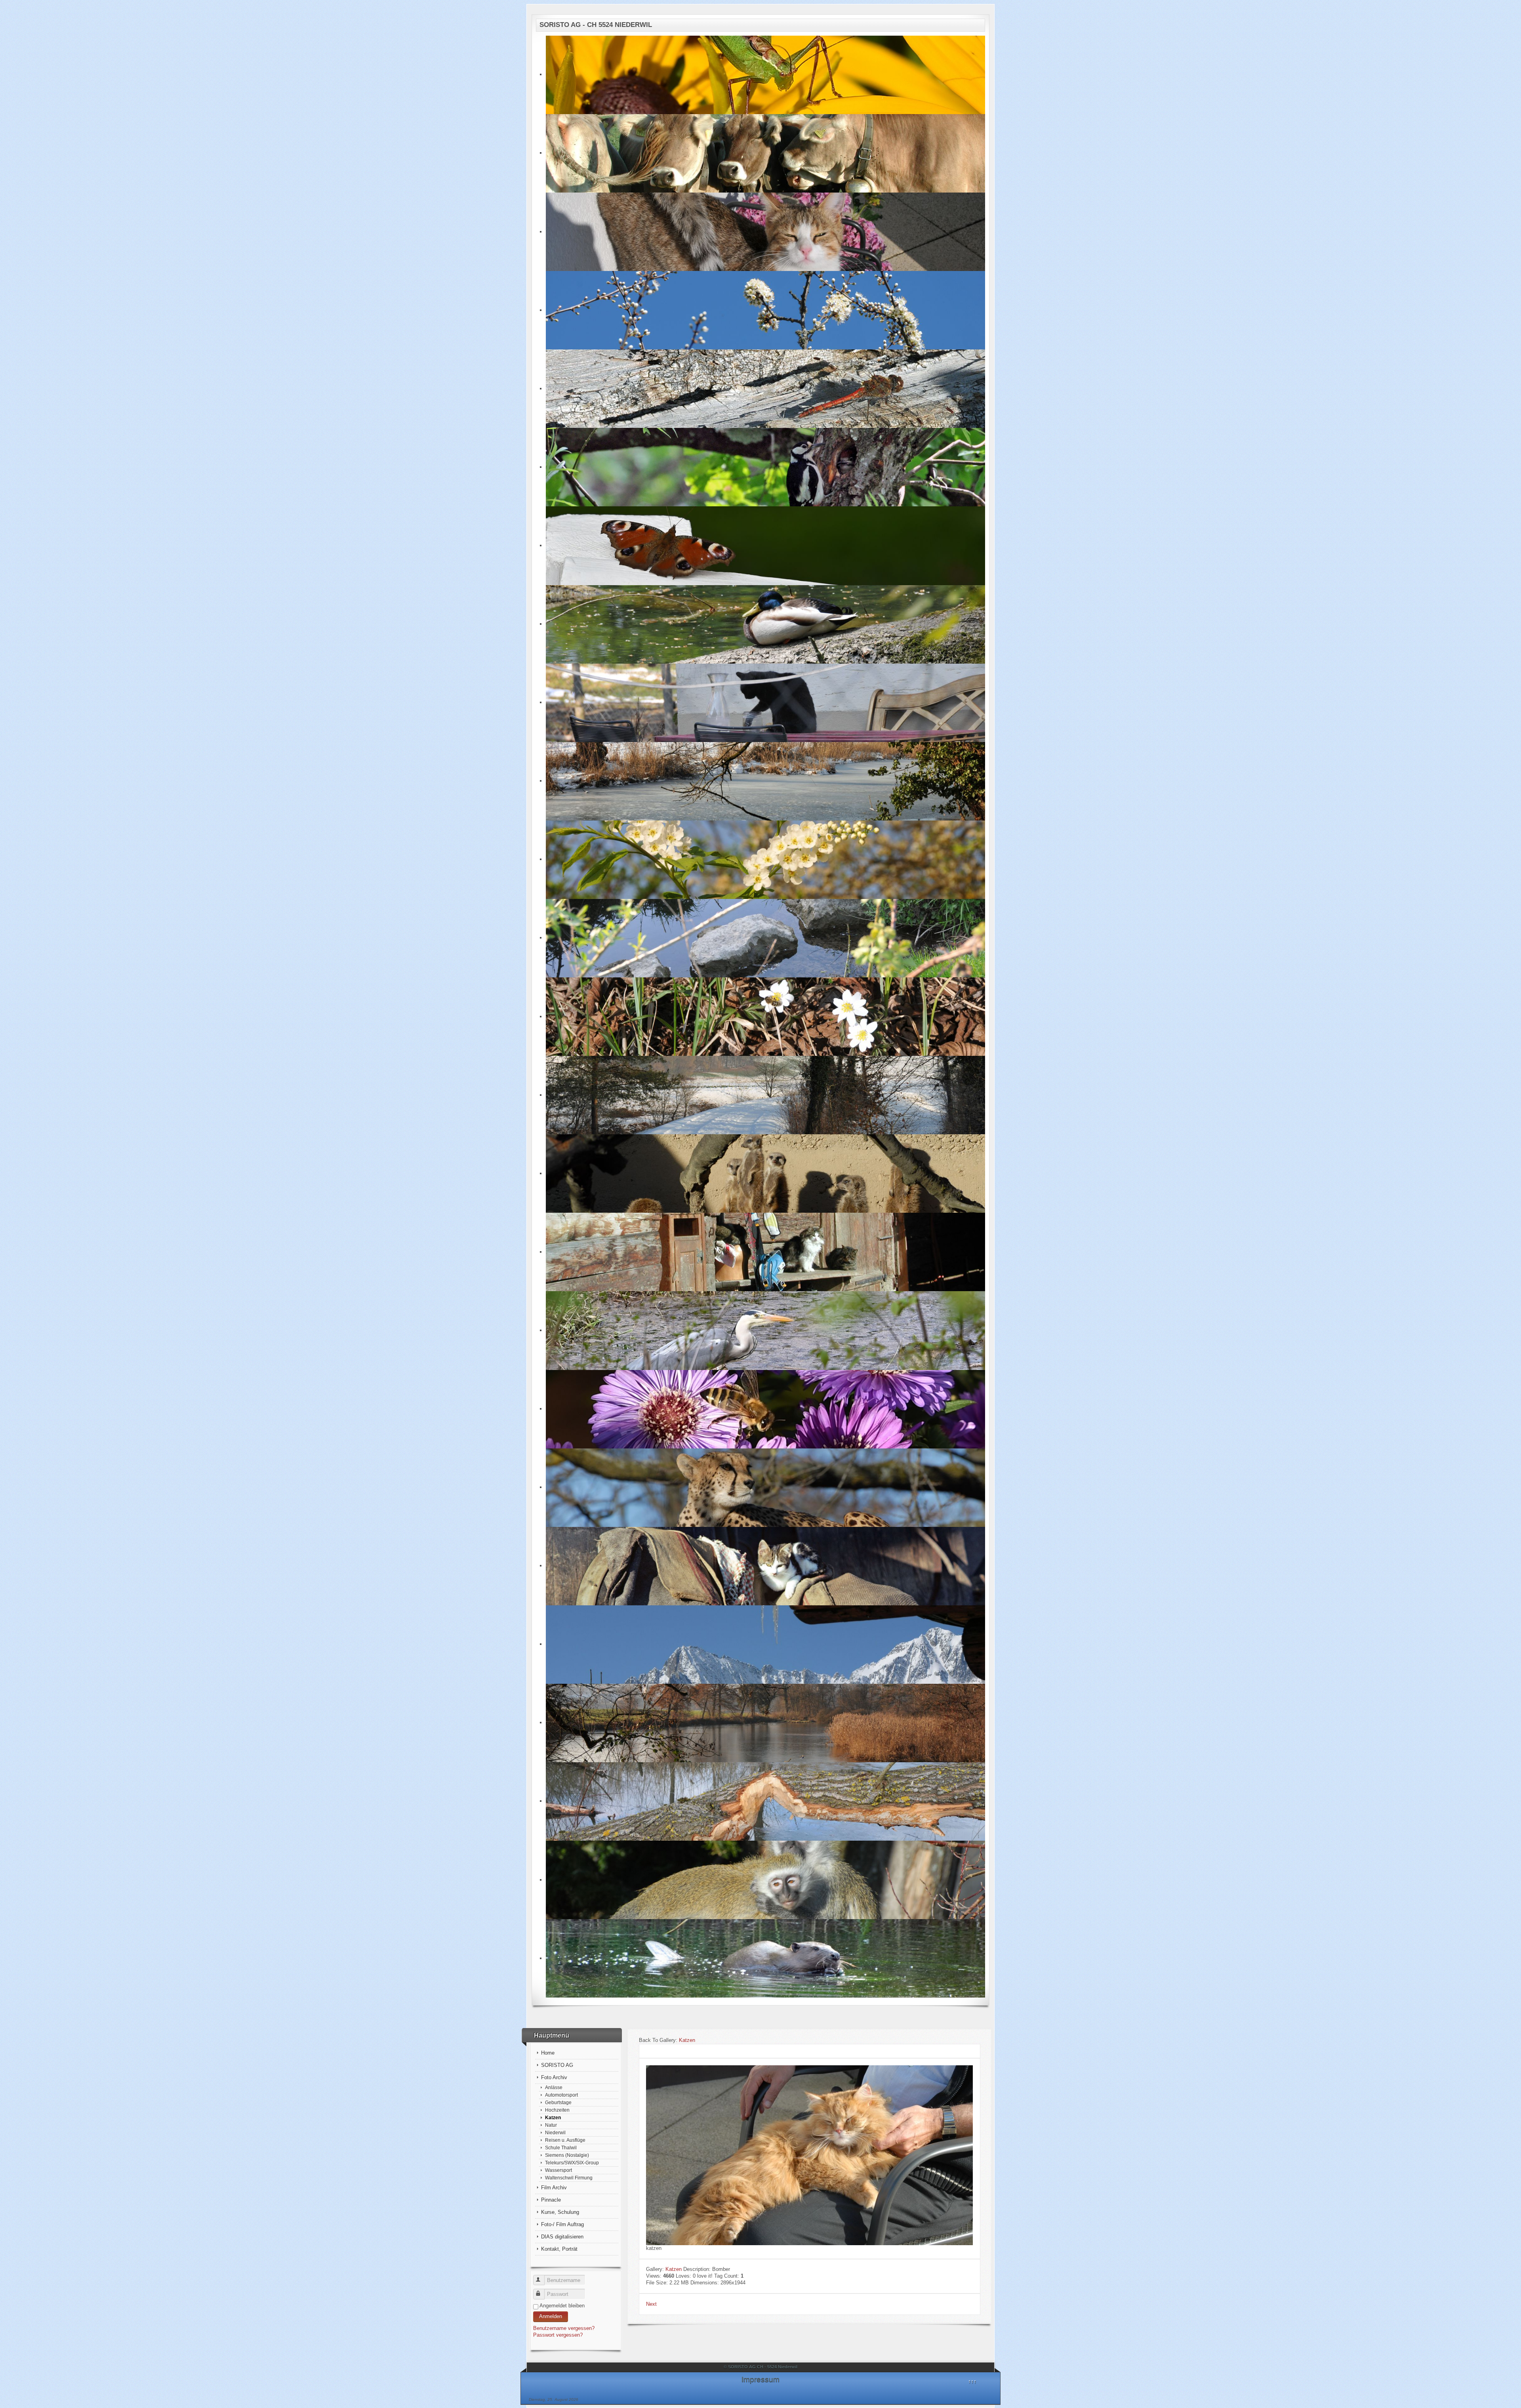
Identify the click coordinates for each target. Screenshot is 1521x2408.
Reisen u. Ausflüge (565, 2140)
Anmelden (551, 2316)
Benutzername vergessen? (564, 2328)
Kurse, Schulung (560, 2212)
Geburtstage (558, 2102)
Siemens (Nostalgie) (567, 2155)
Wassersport (558, 2170)
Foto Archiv (554, 2077)
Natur (551, 2125)
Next (651, 2304)
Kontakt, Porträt (559, 2249)
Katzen (553, 2117)
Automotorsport (561, 2095)
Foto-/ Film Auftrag (562, 2224)
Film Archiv (554, 2188)
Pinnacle (551, 2200)
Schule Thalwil (561, 2148)
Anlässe (554, 2087)
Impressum (760, 2379)
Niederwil (555, 2132)
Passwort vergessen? (558, 2335)
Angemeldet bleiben (562, 2306)
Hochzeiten (557, 2110)
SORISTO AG (557, 2065)
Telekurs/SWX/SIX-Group (572, 2163)
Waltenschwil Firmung (569, 2178)
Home (548, 2053)
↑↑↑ (972, 2381)
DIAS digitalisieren (562, 2237)
